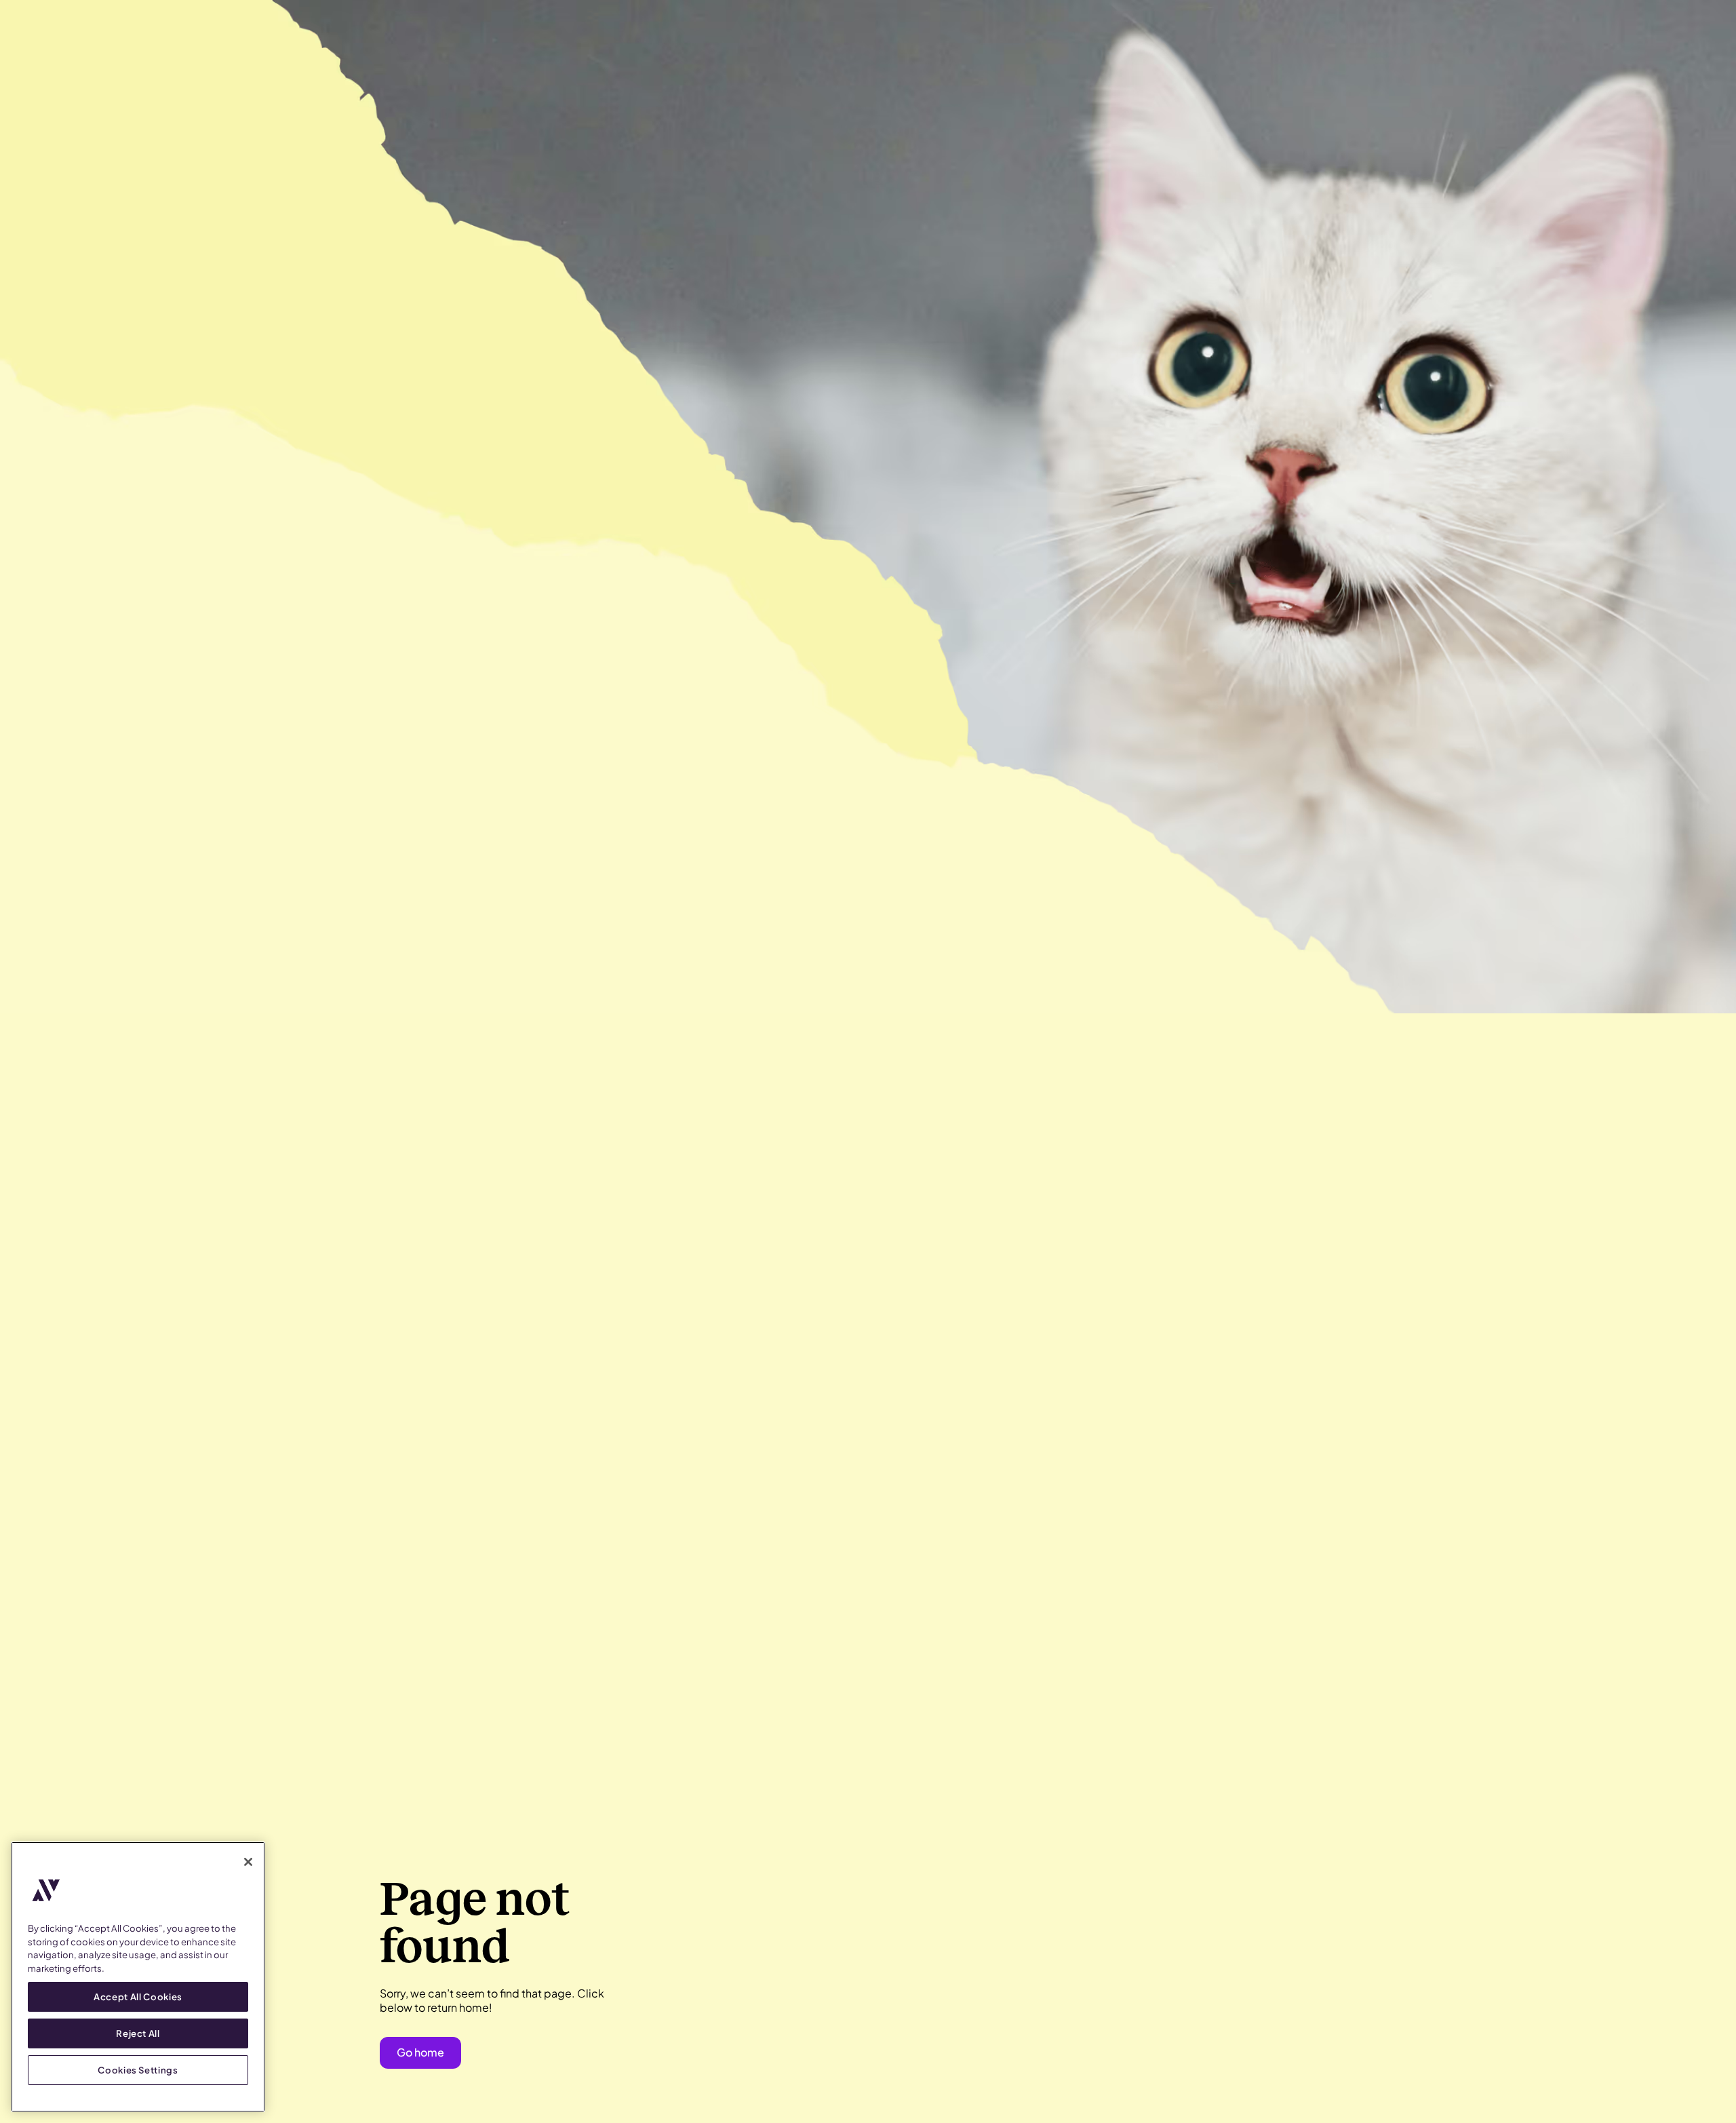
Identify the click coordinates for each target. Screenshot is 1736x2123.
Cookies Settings (138, 2070)
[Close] (248, 1862)
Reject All (138, 2033)
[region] (138, 1977)
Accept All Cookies (138, 1997)
